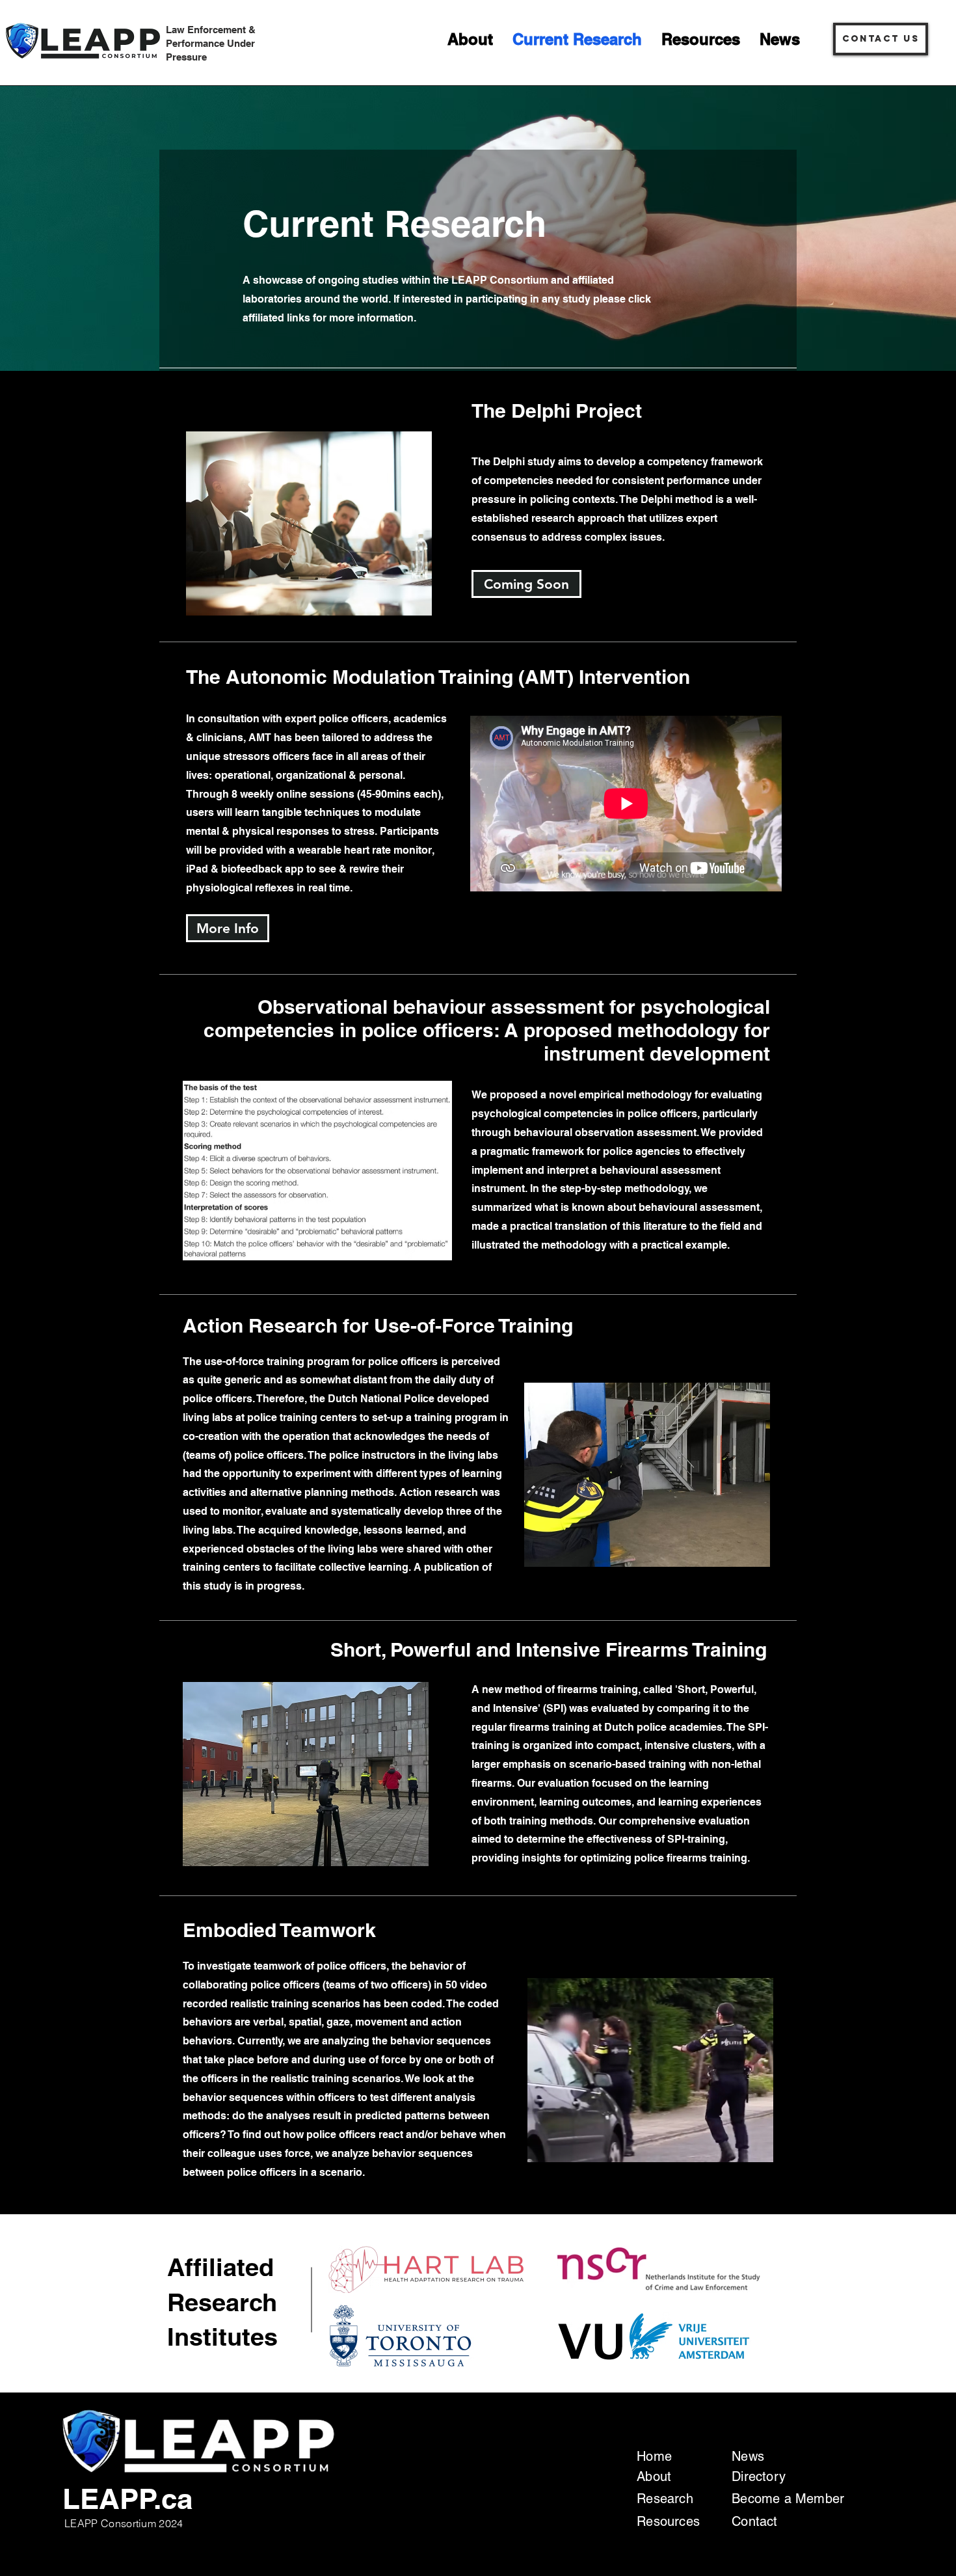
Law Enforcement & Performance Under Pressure (211, 43)
